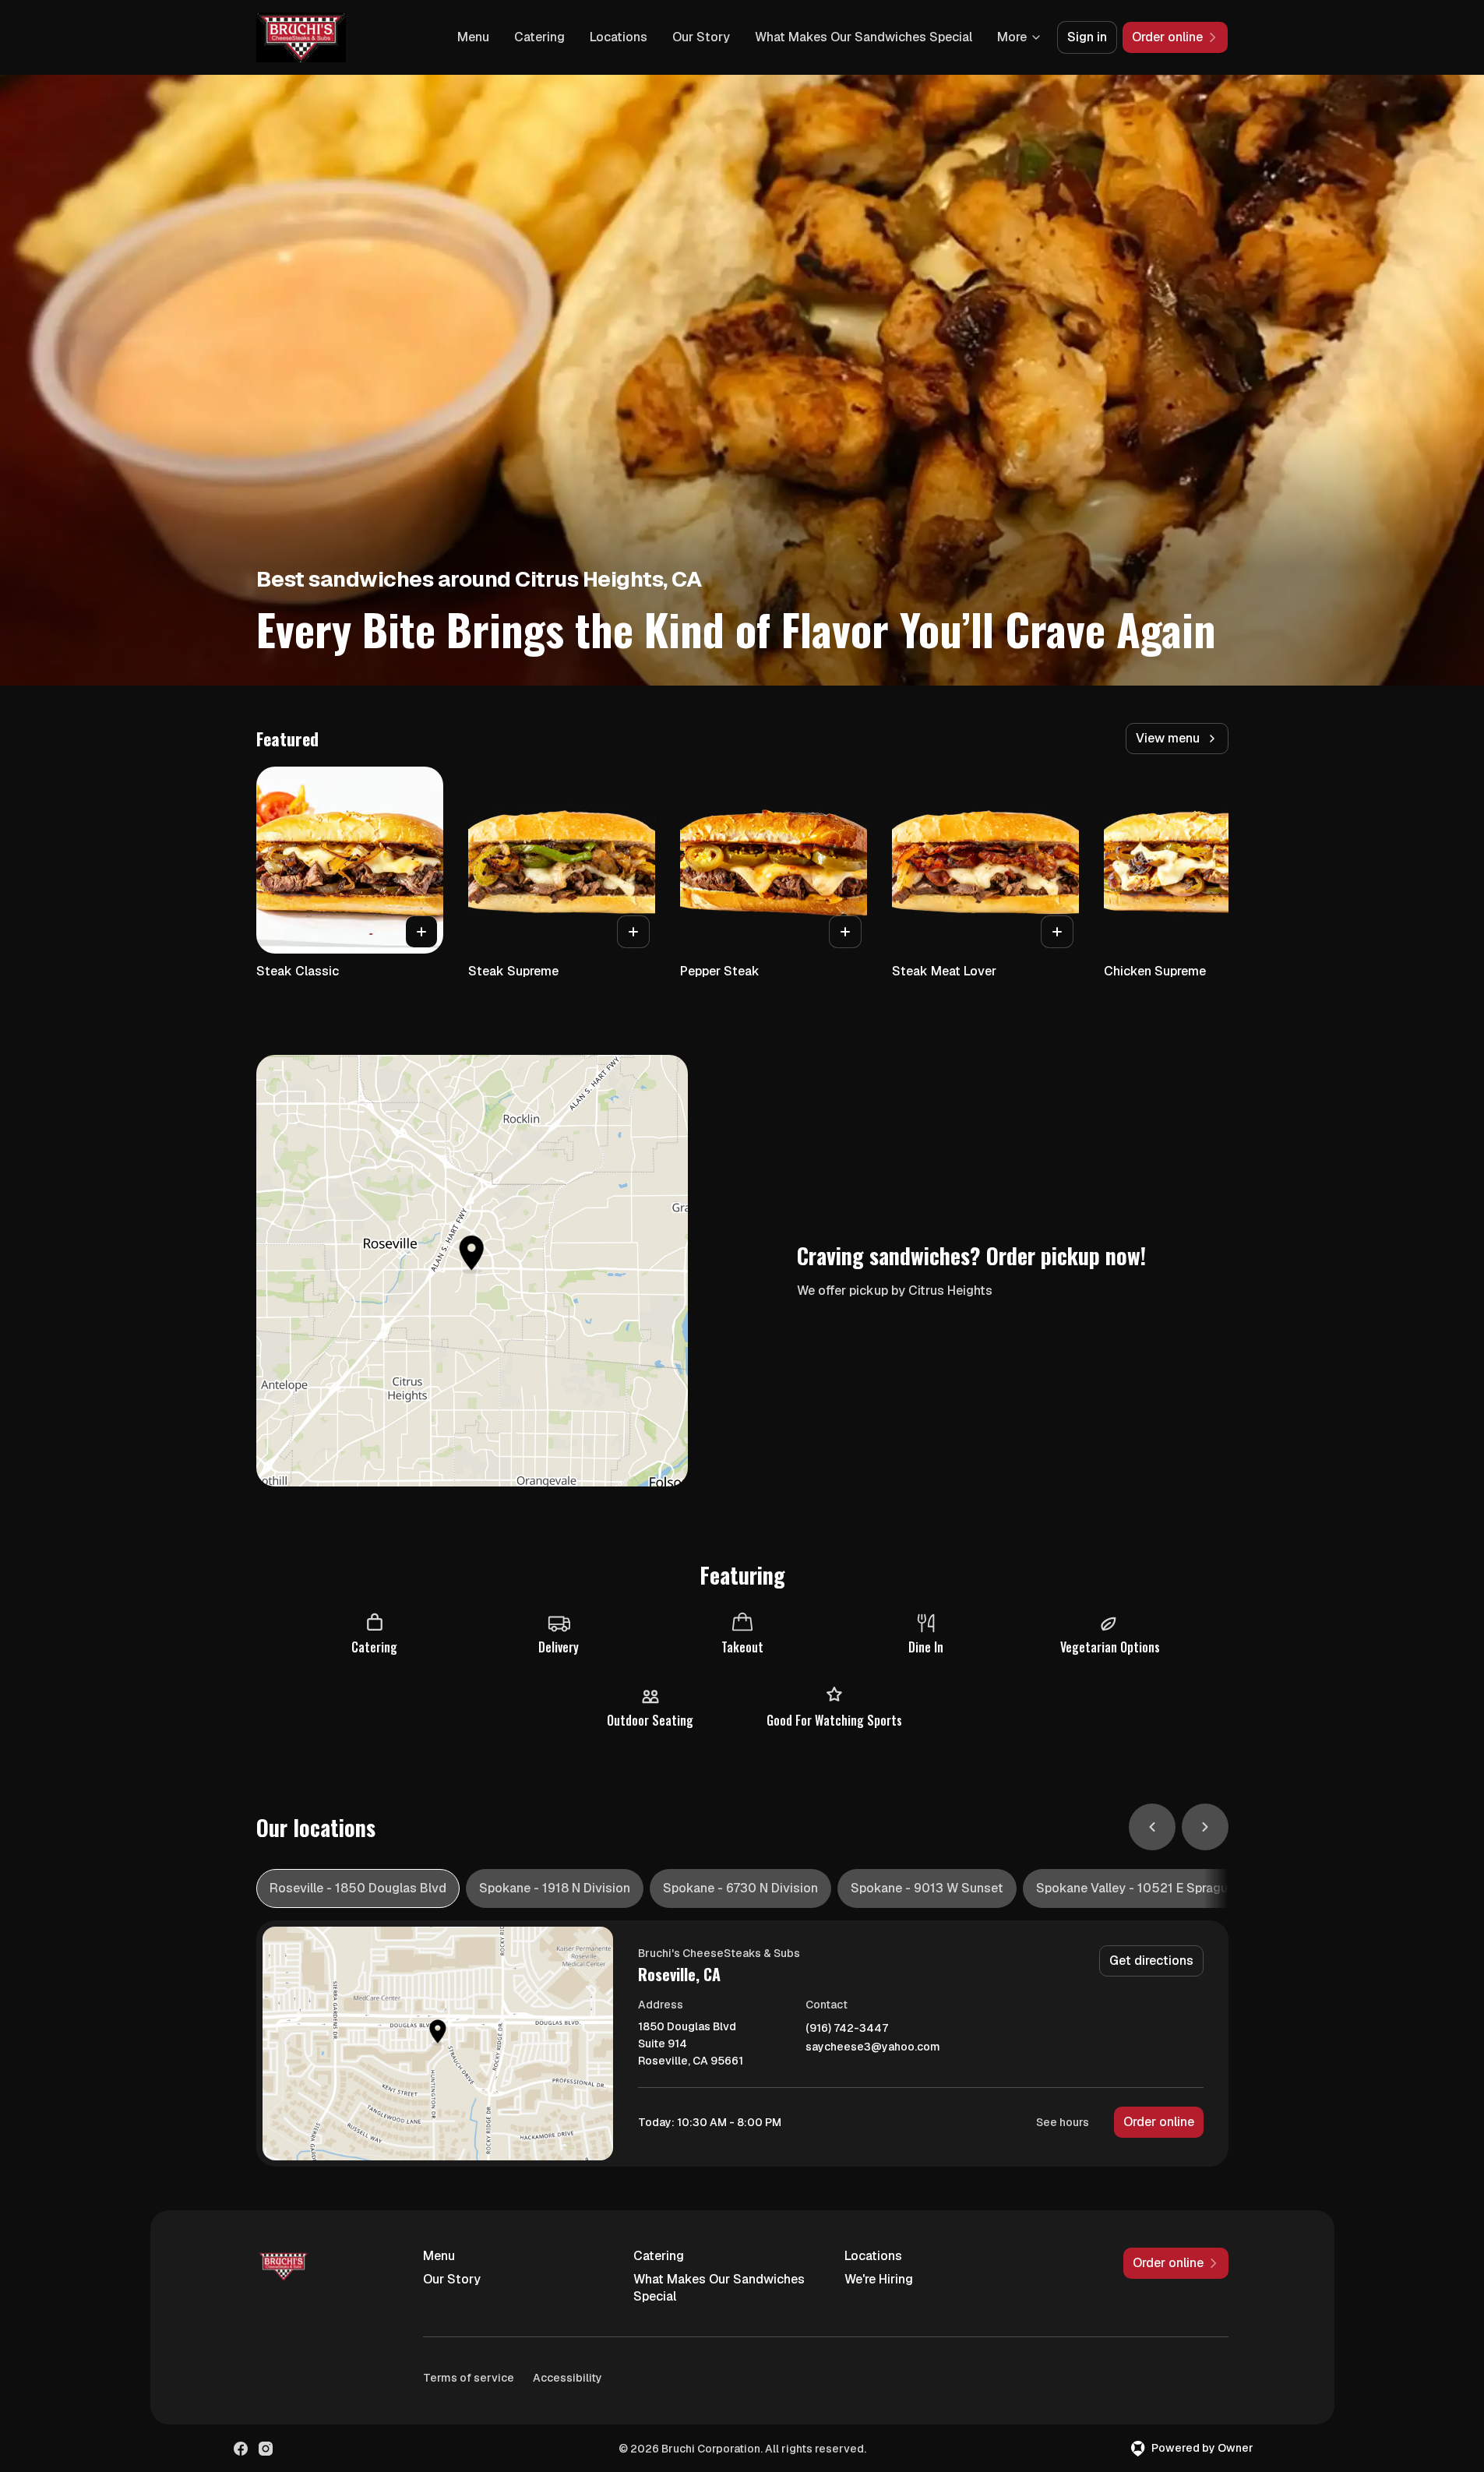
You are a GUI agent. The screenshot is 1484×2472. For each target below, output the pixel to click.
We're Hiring (879, 2279)
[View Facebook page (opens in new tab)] (241, 2449)
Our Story (701, 37)
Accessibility (568, 2378)
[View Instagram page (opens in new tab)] (266, 2449)
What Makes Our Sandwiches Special (864, 37)
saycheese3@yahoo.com (873, 2047)
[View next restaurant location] (1205, 1827)
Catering (539, 37)
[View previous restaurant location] (1152, 1827)
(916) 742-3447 (847, 2028)
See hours (1063, 2122)
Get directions (1151, 1961)
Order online (1159, 2122)
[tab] (358, 1888)
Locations (619, 37)
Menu (473, 37)
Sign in (1087, 37)
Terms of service (469, 2378)
